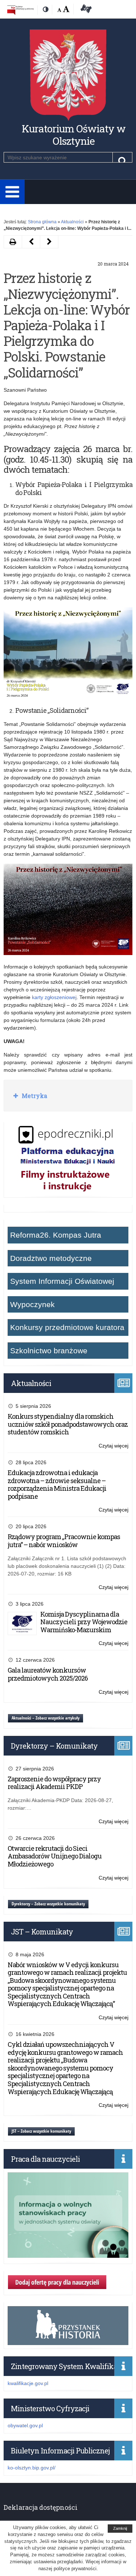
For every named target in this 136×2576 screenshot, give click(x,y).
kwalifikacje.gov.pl (28, 2383)
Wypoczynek (32, 1304)
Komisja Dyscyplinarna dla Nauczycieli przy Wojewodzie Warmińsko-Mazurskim (84, 1622)
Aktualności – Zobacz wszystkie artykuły (46, 1718)
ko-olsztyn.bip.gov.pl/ (32, 2468)
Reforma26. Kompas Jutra (56, 1235)
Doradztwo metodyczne (51, 1258)
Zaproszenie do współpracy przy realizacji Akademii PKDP (54, 1783)
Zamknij (120, 2528)
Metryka (34, 1096)
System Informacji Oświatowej (62, 1281)
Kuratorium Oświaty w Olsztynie (74, 135)
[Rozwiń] (12, 192)
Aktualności (72, 222)
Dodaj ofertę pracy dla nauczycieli (57, 2282)
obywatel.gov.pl (25, 2425)
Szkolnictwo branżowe (49, 1351)
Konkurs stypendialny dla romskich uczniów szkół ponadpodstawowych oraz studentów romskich (68, 1424)
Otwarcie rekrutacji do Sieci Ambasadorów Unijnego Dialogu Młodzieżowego (55, 1856)
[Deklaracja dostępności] (85, 10)
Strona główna (42, 222)
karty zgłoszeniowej (54, 997)
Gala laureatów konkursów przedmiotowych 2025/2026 (48, 1674)
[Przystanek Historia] (68, 2341)
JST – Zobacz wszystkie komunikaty (41, 2131)
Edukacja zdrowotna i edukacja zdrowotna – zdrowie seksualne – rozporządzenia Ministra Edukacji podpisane (57, 1484)
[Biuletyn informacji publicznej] (20, 10)
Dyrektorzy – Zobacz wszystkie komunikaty (48, 1904)
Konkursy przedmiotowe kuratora (67, 1327)
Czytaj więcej (114, 1446)
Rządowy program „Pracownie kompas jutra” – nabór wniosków (64, 1541)
